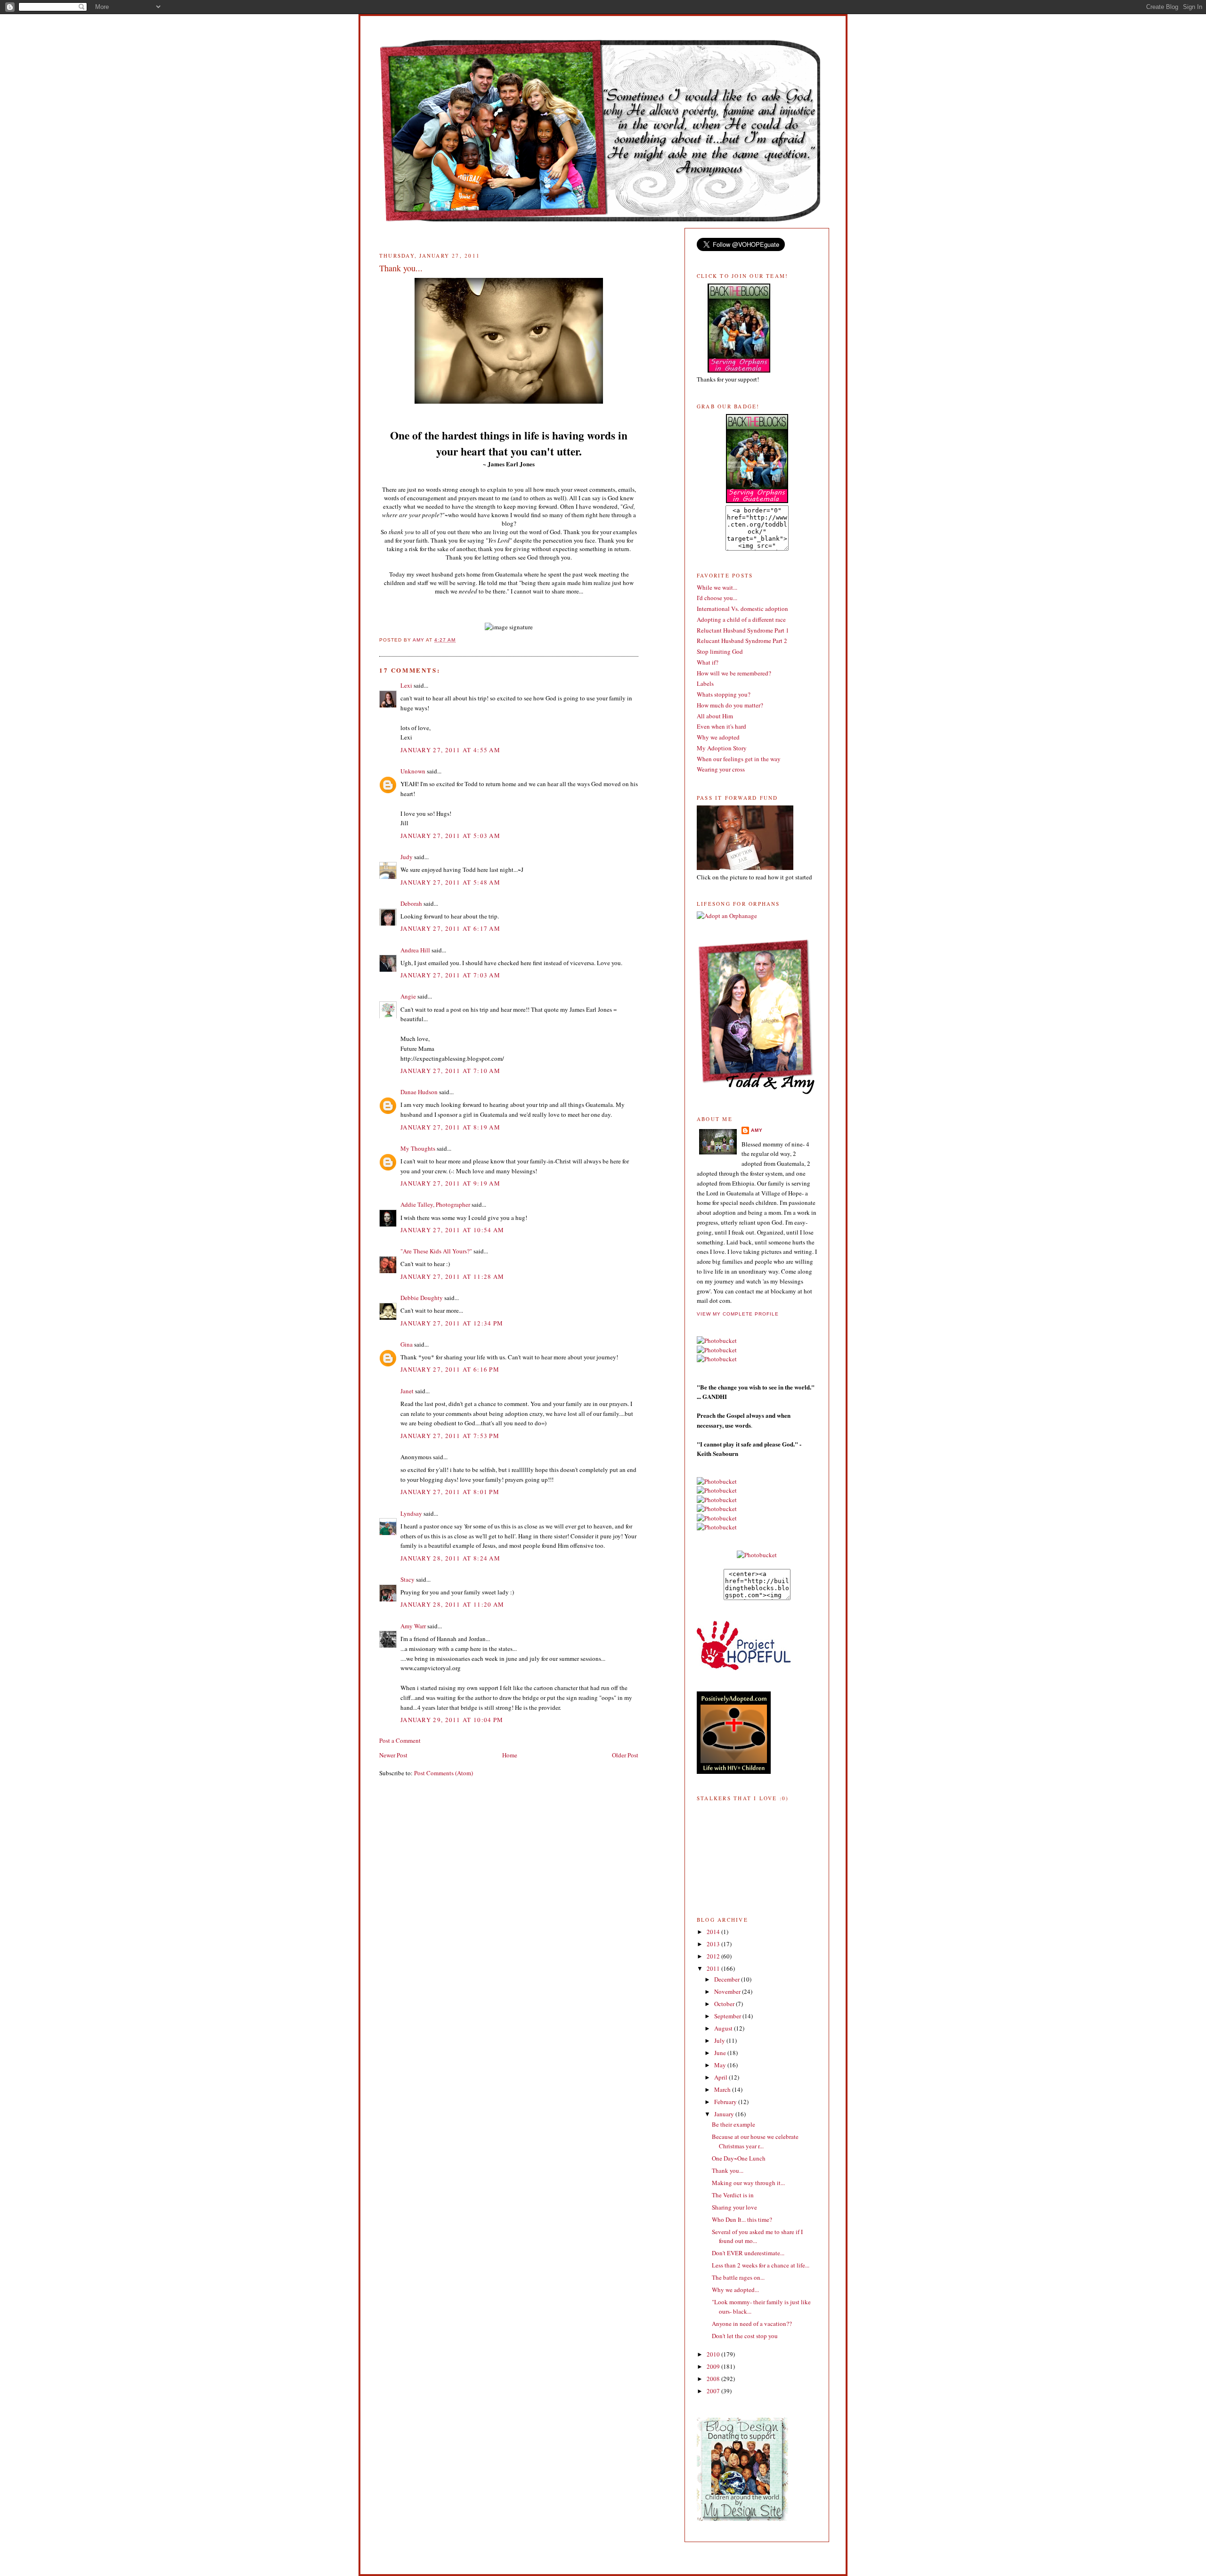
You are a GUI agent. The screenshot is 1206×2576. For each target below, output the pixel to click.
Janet (407, 1391)
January (725, 2114)
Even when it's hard (721, 726)
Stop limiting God (720, 651)
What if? (708, 662)
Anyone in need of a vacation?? (752, 2324)
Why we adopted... (735, 2290)
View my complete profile (738, 1314)
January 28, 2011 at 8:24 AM (450, 1558)
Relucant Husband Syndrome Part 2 (742, 641)
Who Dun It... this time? (742, 2219)
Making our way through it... (748, 2183)
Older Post (625, 1755)
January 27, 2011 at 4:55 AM (450, 750)
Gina (407, 1344)
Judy (407, 857)
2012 (714, 1956)
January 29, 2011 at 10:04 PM (452, 1720)
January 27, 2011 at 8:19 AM (450, 1127)
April (721, 2077)
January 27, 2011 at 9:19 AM (450, 1183)
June (721, 2053)
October (725, 2004)
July (720, 2040)
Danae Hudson (419, 1092)
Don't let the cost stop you (745, 2336)
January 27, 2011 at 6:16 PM (450, 1369)
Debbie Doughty (422, 1298)
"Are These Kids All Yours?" (436, 1251)
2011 (714, 1968)
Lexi (406, 685)
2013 (714, 1944)
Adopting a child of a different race (741, 619)
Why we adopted (718, 737)
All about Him (715, 716)
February (726, 2102)
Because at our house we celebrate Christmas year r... (755, 2141)
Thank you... (728, 2170)
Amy (757, 1130)
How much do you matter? (730, 705)
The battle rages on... (738, 2277)
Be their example (733, 2124)
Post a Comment (400, 1740)
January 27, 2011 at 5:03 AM (450, 836)
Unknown (413, 771)
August (724, 2028)
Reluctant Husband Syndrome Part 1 (743, 630)
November (728, 1991)
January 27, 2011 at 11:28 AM (452, 1276)
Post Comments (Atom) (444, 1773)
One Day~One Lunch (739, 2158)
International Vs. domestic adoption (742, 609)
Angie (408, 996)
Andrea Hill (415, 950)
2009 (714, 2366)
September (728, 2016)
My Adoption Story (722, 748)
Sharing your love (734, 2207)
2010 (714, 2354)
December (728, 1979)
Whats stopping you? (724, 694)
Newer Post (393, 1755)
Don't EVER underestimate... (748, 2253)
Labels (705, 683)
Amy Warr (413, 1626)
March (723, 2089)
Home (510, 1755)
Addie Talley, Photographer (435, 1204)
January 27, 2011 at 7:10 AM (450, 1071)
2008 (714, 2379)
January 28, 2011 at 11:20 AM (452, 1604)
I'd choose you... (717, 598)
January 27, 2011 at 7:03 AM (450, 975)
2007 (714, 2391)
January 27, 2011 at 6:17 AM (450, 928)
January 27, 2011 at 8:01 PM (450, 1492)
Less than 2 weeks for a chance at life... (761, 2265)
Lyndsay (411, 1513)
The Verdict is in (733, 2195)
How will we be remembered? (734, 673)
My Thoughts (418, 1148)
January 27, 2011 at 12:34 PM (452, 1323)
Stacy (407, 1579)
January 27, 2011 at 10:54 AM (452, 1230)
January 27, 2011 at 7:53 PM (450, 1436)
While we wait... (717, 587)
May (721, 2065)
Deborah (411, 903)
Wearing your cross (721, 769)
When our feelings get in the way (739, 759)
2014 (714, 1932)
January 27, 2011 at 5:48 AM (450, 882)
